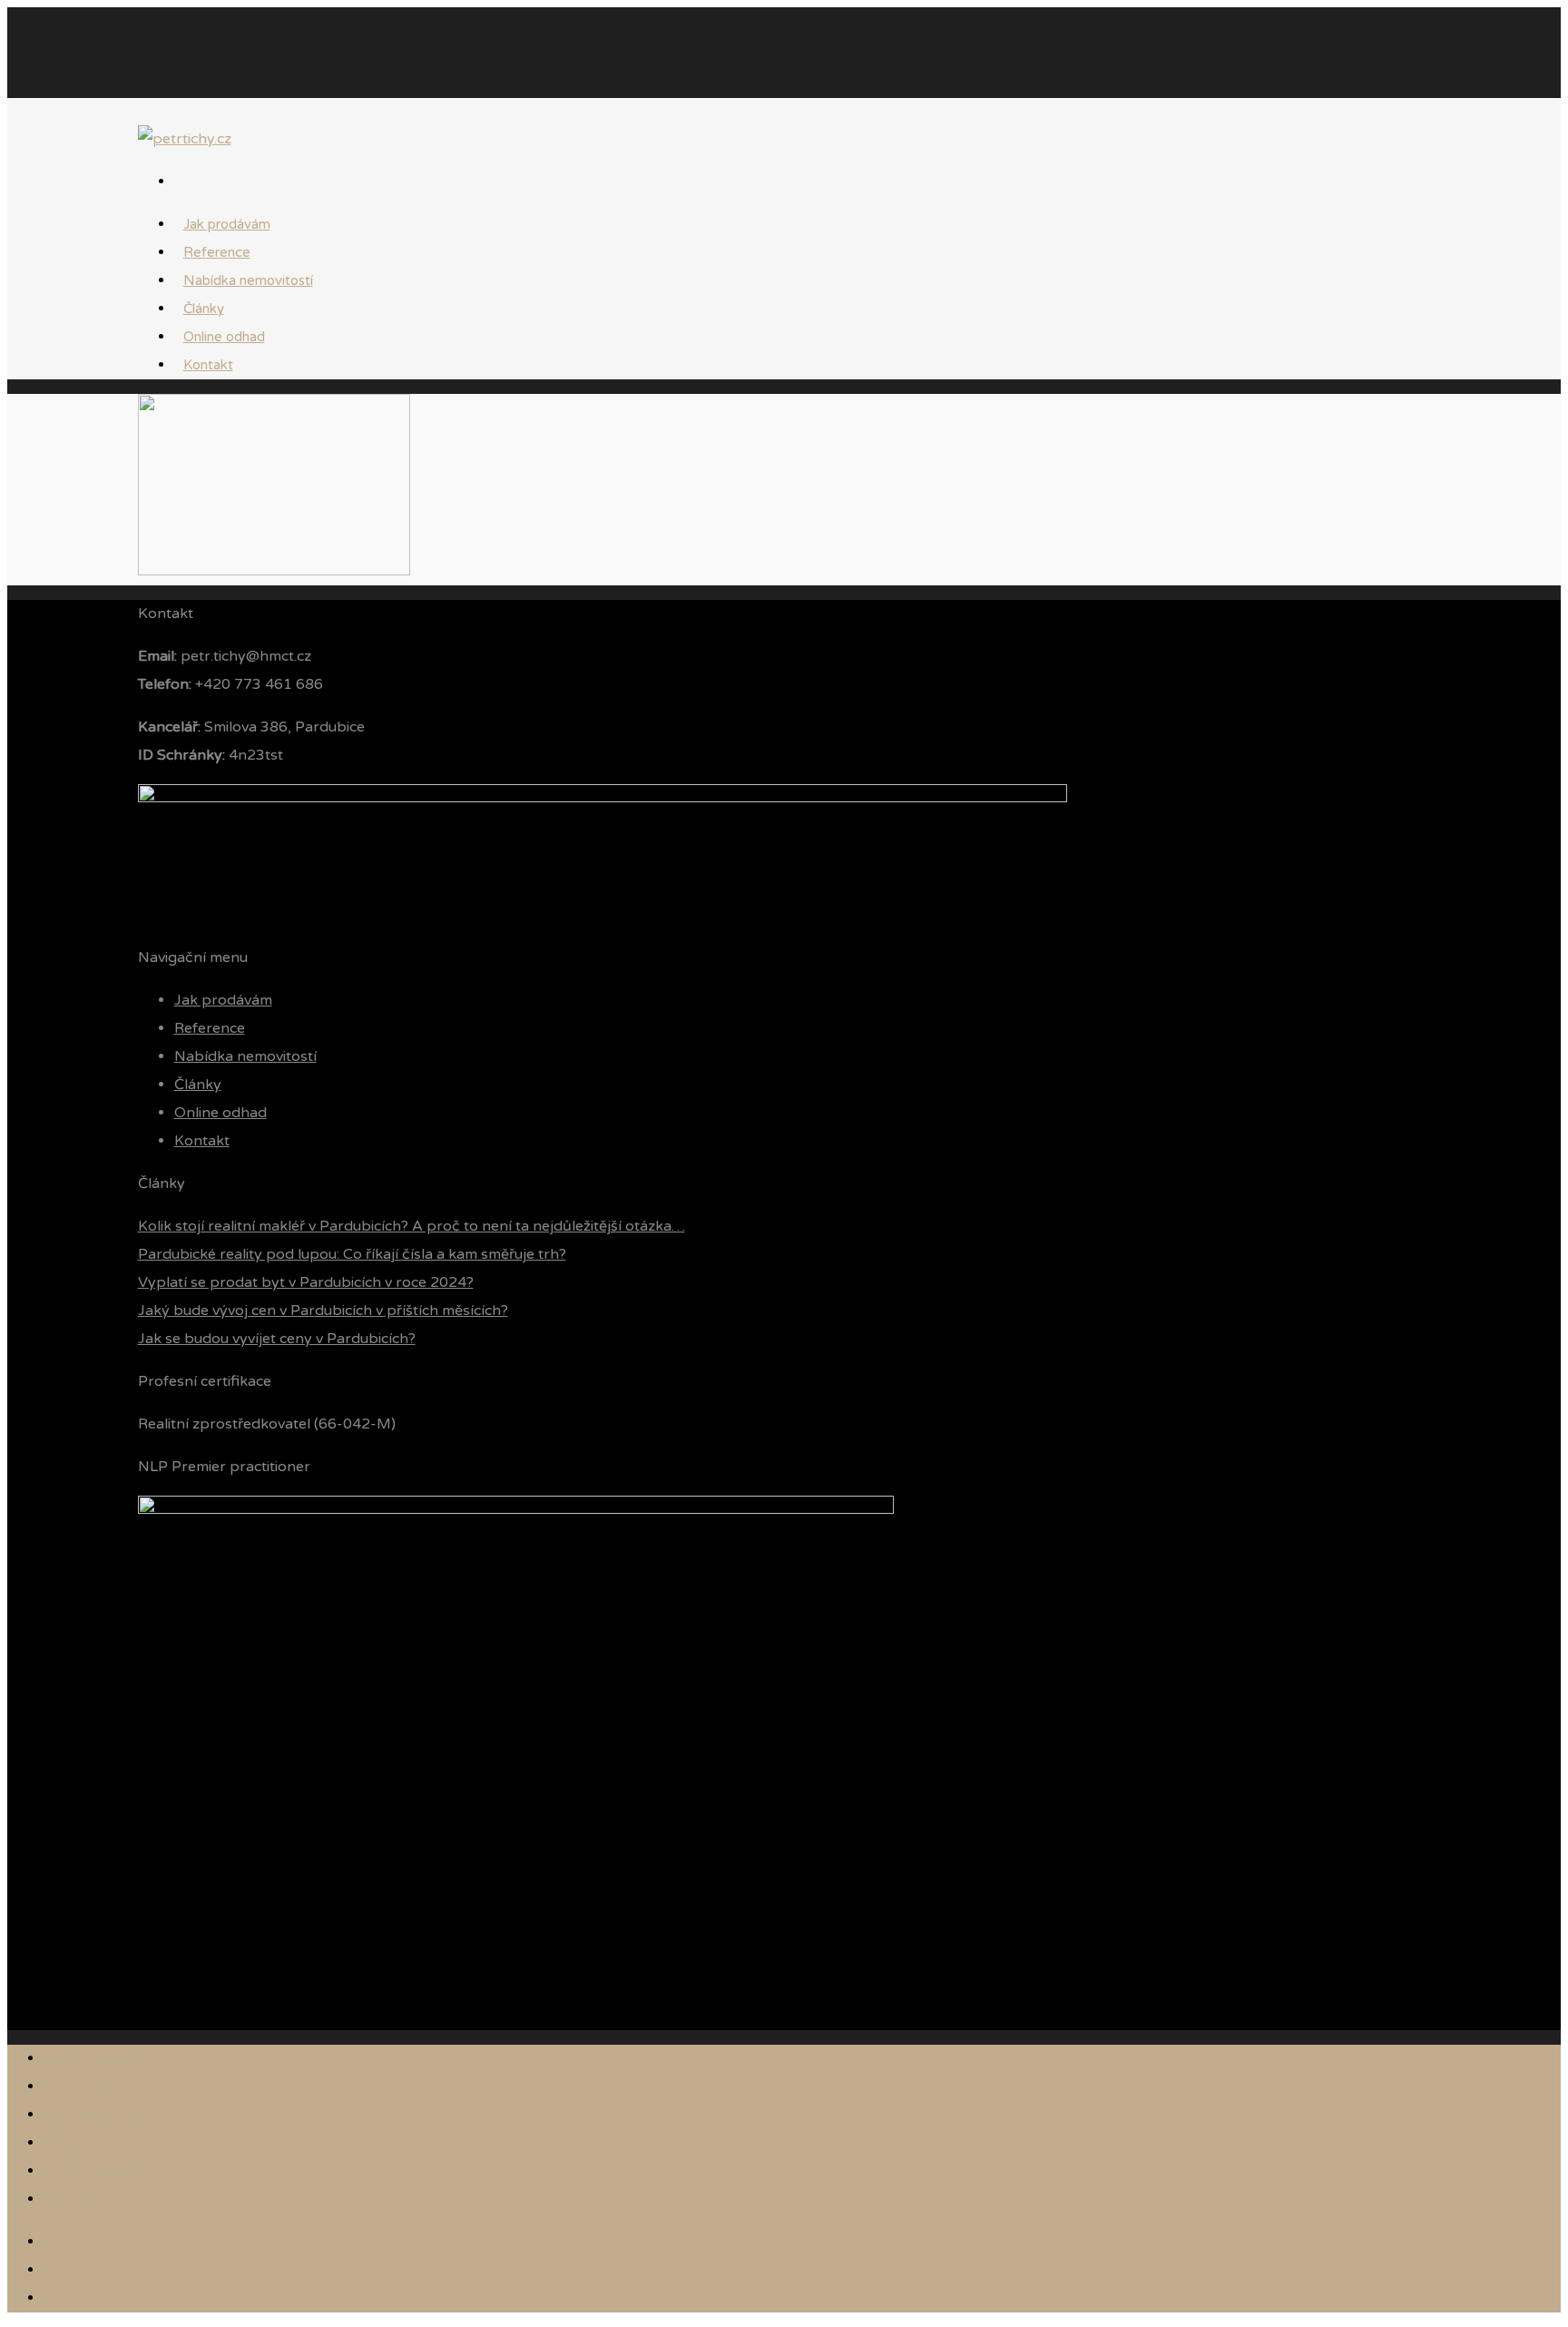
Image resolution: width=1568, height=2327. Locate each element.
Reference (210, 1028)
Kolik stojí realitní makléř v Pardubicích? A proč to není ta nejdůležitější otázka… (412, 1226)
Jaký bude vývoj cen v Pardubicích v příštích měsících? (323, 1311)
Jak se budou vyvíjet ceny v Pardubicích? (277, 1339)
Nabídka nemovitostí (248, 280)
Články (198, 1085)
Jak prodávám (223, 1000)
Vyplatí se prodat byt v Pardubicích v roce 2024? (306, 1282)
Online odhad (220, 1113)
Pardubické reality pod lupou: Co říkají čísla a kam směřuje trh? (352, 1254)
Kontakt (208, 365)
